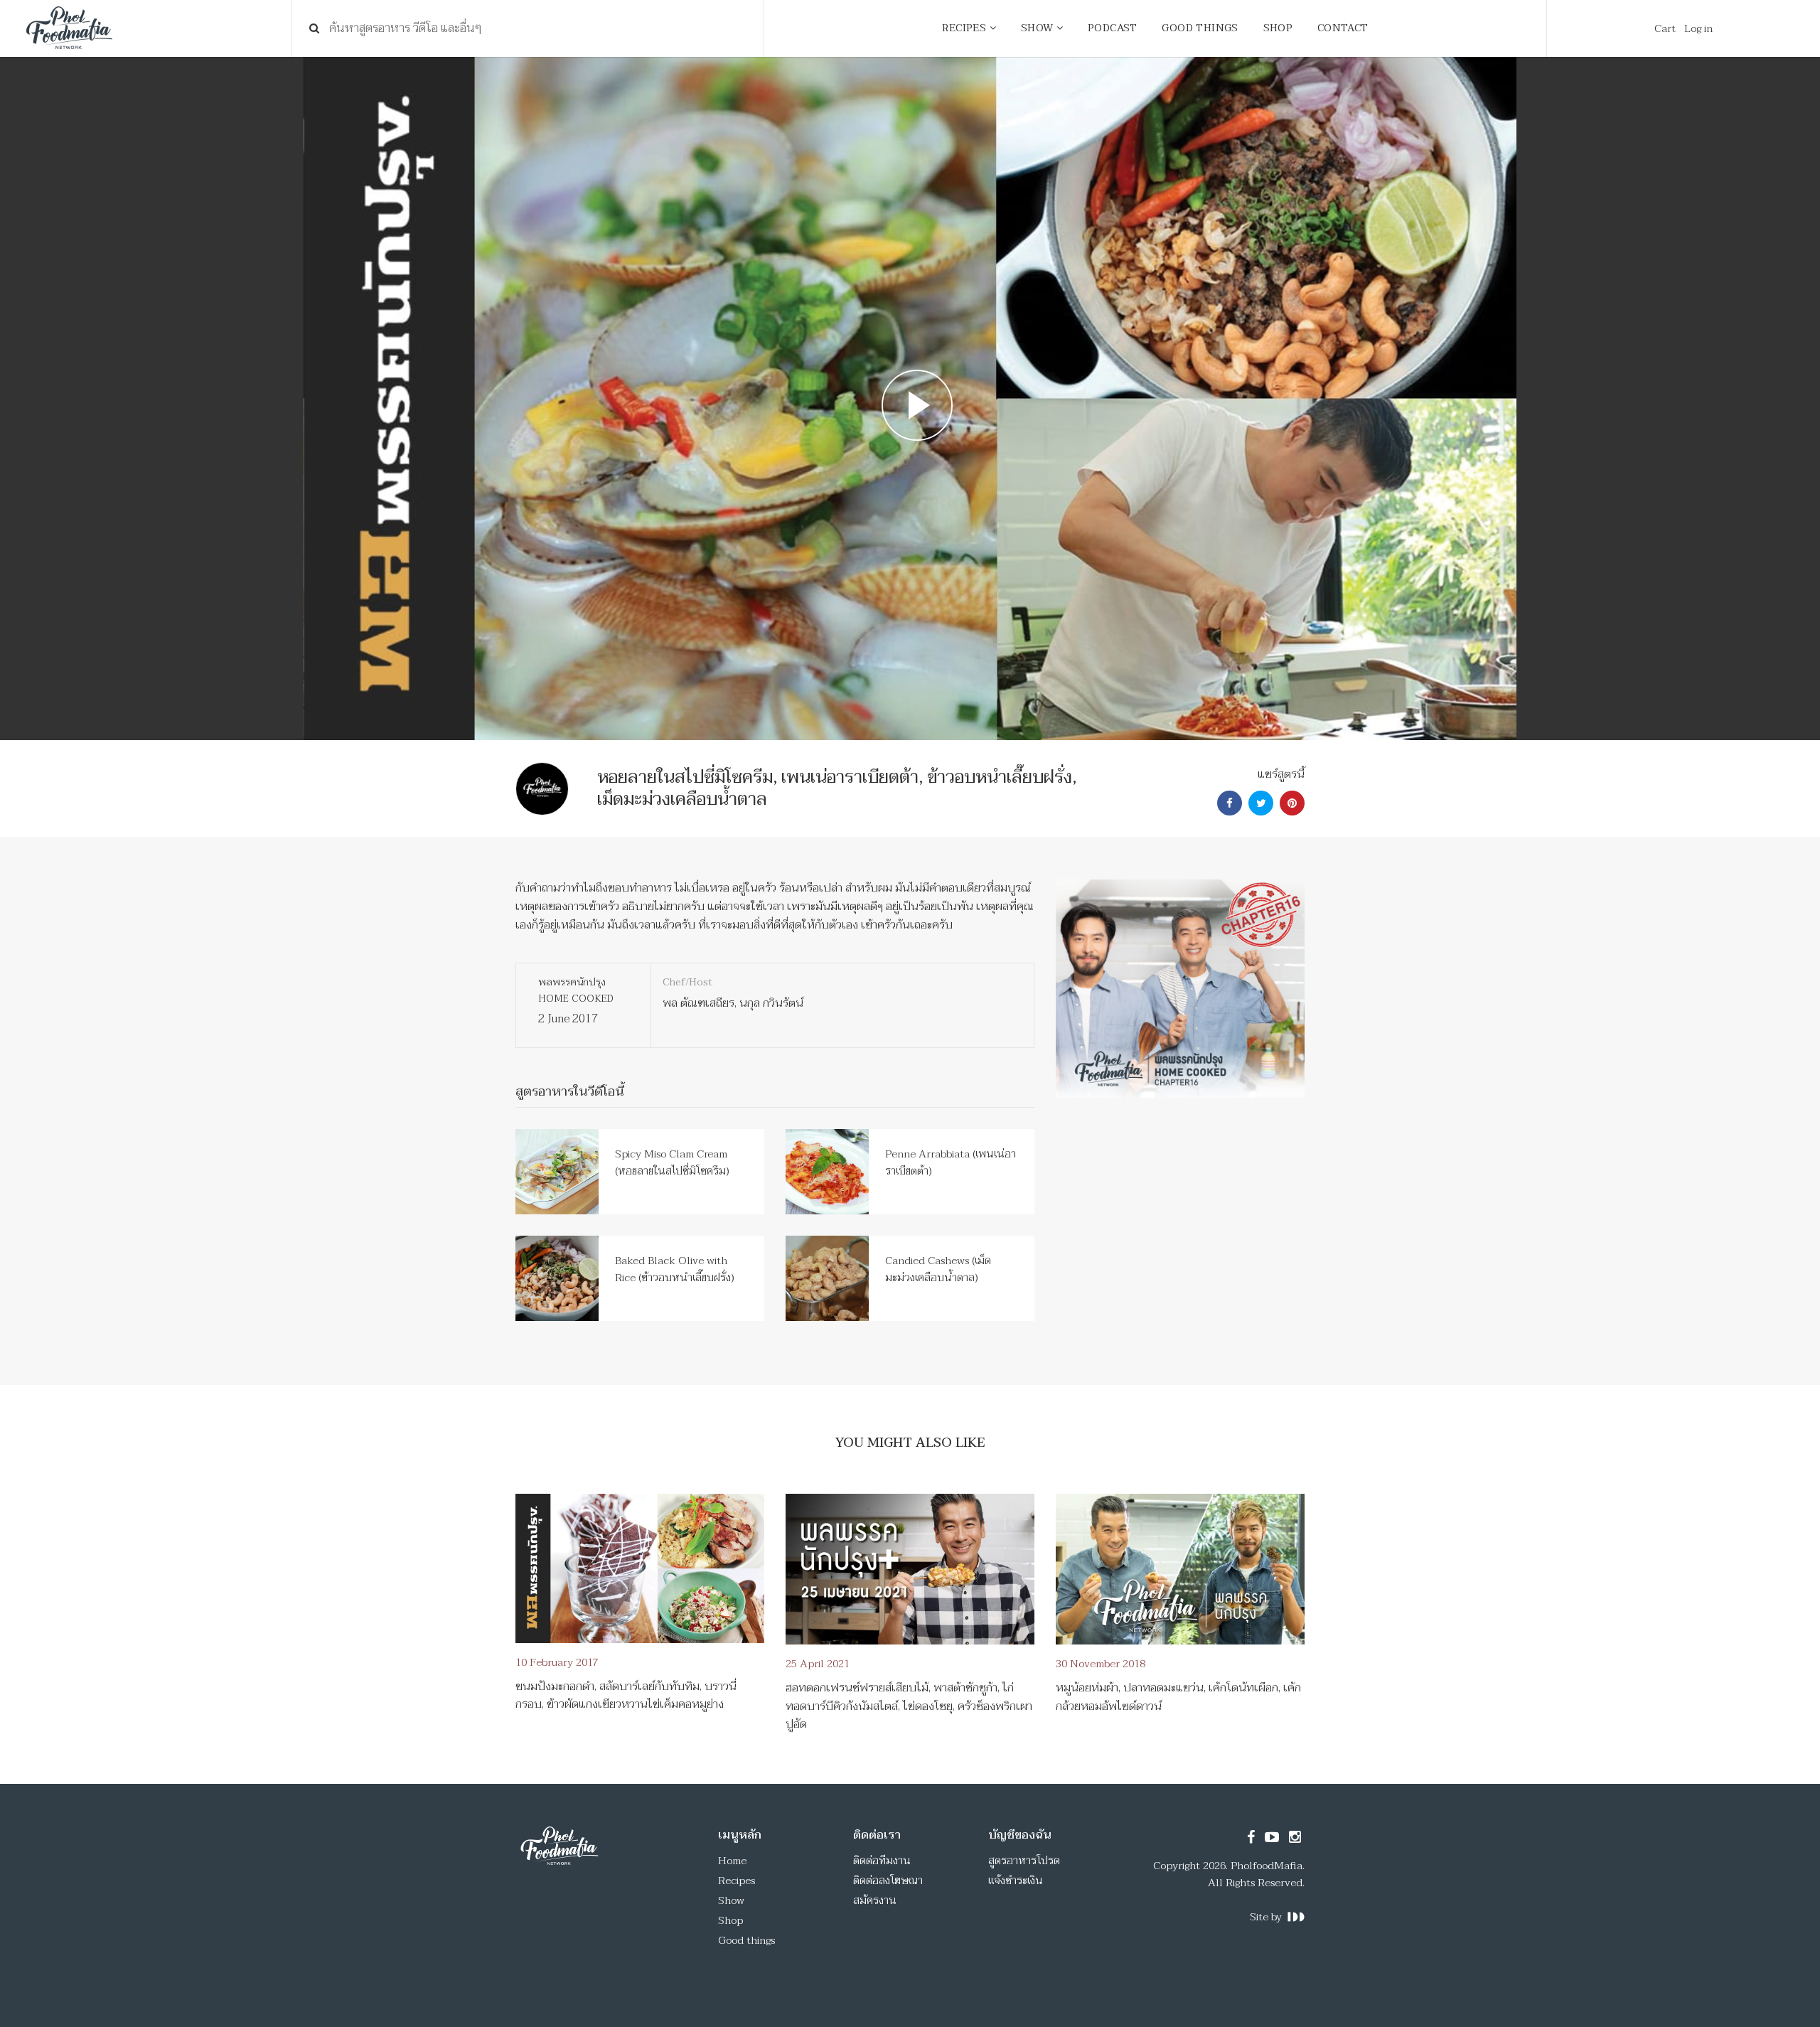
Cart (1665, 28)
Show (731, 1900)
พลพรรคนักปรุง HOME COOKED (576, 990)
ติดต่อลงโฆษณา (888, 1881)
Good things (746, 1940)
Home (732, 1861)
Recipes (737, 1881)
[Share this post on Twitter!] (1259, 803)
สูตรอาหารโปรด (1024, 1861)
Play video (910, 399)
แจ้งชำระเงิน (1016, 1881)
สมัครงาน (875, 1900)
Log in (1698, 28)
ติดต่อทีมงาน (882, 1861)
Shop (730, 1920)
